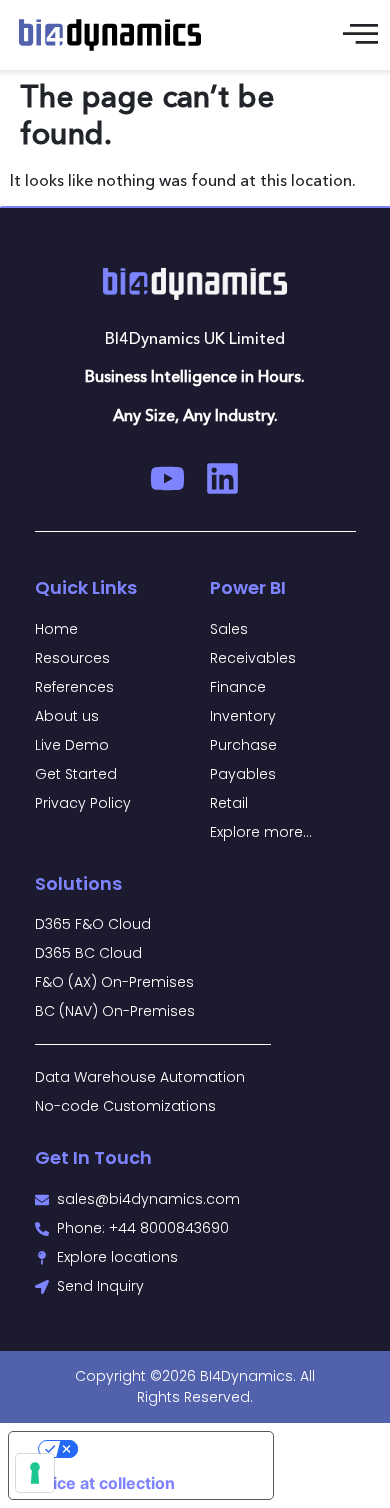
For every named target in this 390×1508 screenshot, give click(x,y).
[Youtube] (167, 478)
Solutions (78, 883)
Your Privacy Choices (161, 1449)
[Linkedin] (222, 478)
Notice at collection (100, 1483)
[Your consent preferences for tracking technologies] (35, 1473)
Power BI (248, 587)
